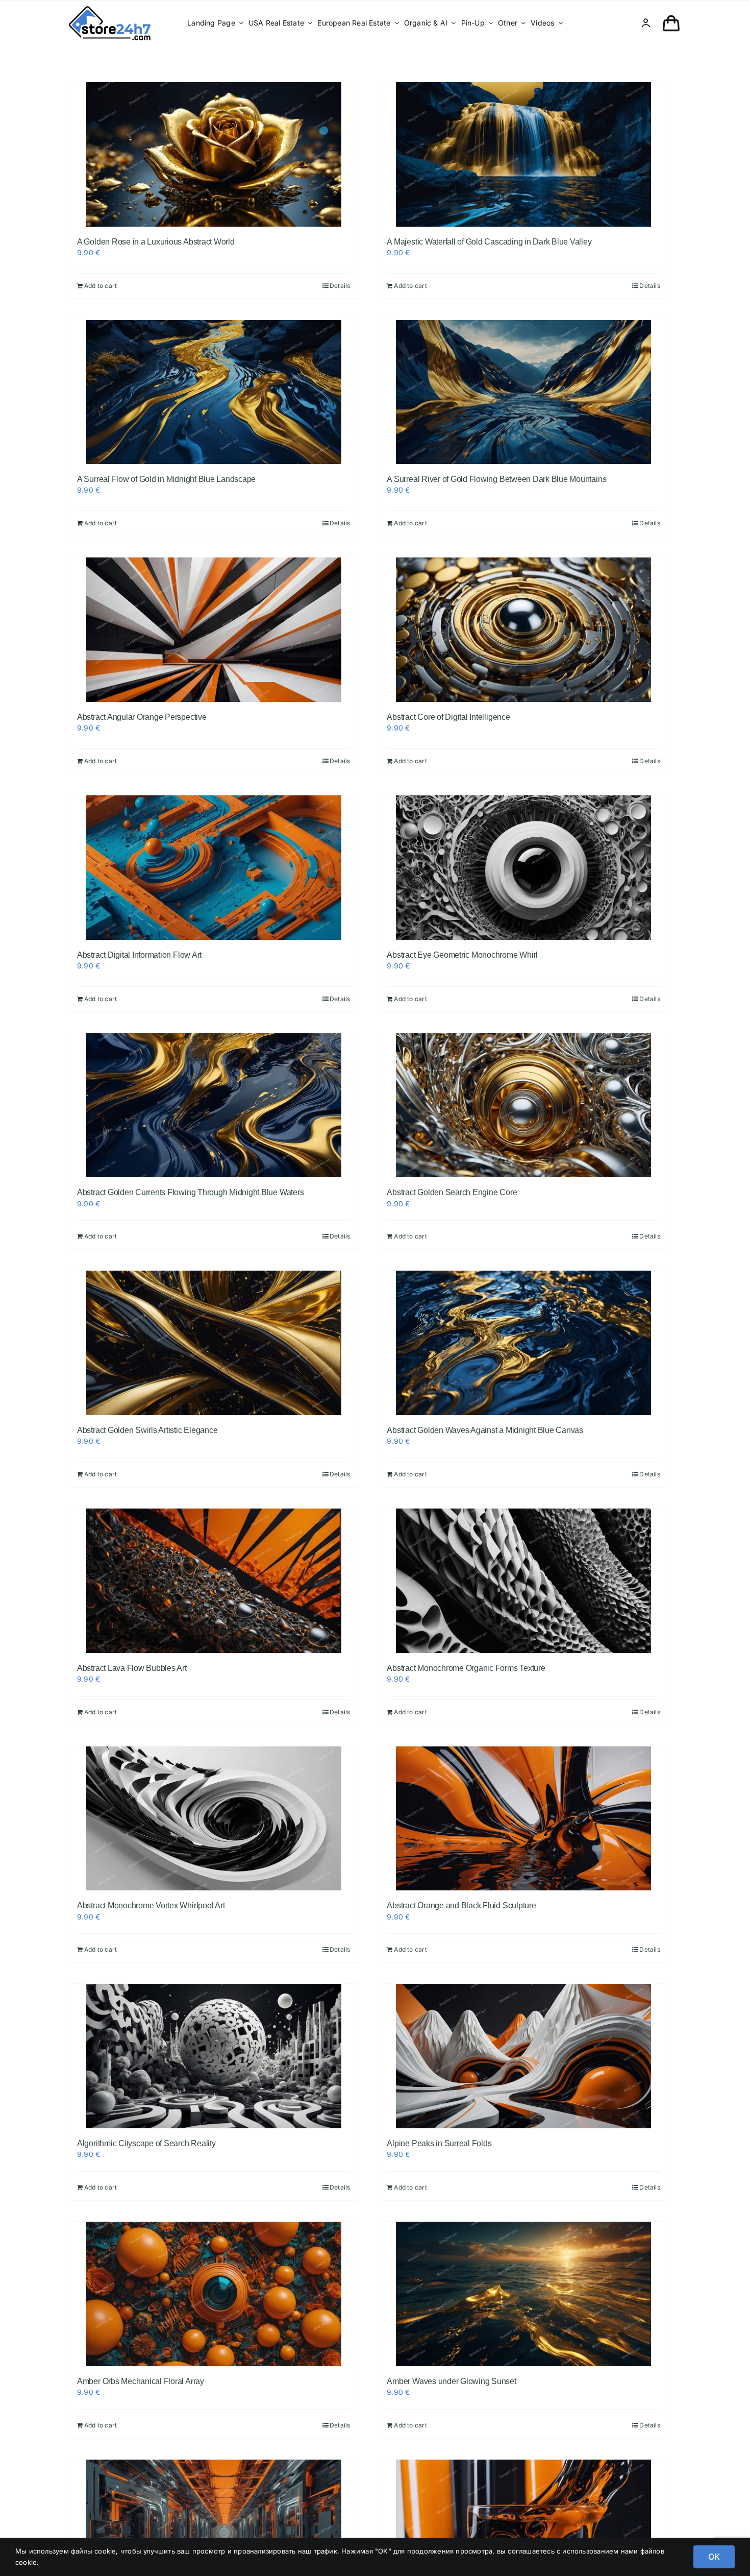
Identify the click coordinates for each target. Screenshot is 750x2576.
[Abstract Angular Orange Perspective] (214, 630)
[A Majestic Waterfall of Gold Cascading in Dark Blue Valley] (523, 154)
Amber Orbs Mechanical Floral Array (141, 2381)
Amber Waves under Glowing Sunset (451, 2381)
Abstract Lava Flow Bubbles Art (132, 1668)
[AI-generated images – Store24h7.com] (110, 9)
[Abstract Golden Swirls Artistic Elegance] (214, 1343)
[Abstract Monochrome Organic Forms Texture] (523, 1581)
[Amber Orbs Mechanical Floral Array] (214, 2294)
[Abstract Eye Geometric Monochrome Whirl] (523, 868)
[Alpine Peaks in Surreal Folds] (523, 2056)
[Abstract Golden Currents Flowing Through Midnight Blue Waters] (214, 1105)
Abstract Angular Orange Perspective (142, 717)
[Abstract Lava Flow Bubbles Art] (214, 1581)
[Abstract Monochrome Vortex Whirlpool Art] (214, 1819)
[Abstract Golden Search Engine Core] (523, 1105)
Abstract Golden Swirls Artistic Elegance (147, 1430)
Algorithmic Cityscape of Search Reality (146, 2143)
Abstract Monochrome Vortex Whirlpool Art (151, 1905)
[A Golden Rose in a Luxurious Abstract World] (214, 154)
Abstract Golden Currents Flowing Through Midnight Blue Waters (190, 1192)
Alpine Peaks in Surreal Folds (439, 2143)
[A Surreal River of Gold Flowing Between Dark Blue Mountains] (523, 392)
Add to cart (101, 286)
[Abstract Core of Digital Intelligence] (523, 630)
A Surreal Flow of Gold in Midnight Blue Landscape (166, 479)
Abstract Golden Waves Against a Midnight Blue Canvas (485, 1430)
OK (714, 2557)
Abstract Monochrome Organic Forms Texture (466, 1668)
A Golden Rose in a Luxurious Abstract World (156, 242)
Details (340, 286)
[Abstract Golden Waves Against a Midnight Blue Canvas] (523, 1343)
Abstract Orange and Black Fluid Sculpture (461, 1905)
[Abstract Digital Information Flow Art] (214, 868)
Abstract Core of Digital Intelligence (448, 717)
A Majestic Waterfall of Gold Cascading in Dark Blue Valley (489, 242)
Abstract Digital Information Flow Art (139, 955)
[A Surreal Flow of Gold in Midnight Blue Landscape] (214, 392)
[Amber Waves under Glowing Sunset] (523, 2294)
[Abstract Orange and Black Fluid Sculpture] (523, 1819)
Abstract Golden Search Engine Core (452, 1192)
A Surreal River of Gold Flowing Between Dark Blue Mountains (496, 479)
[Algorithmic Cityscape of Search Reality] (214, 2056)
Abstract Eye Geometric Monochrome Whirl (462, 955)
